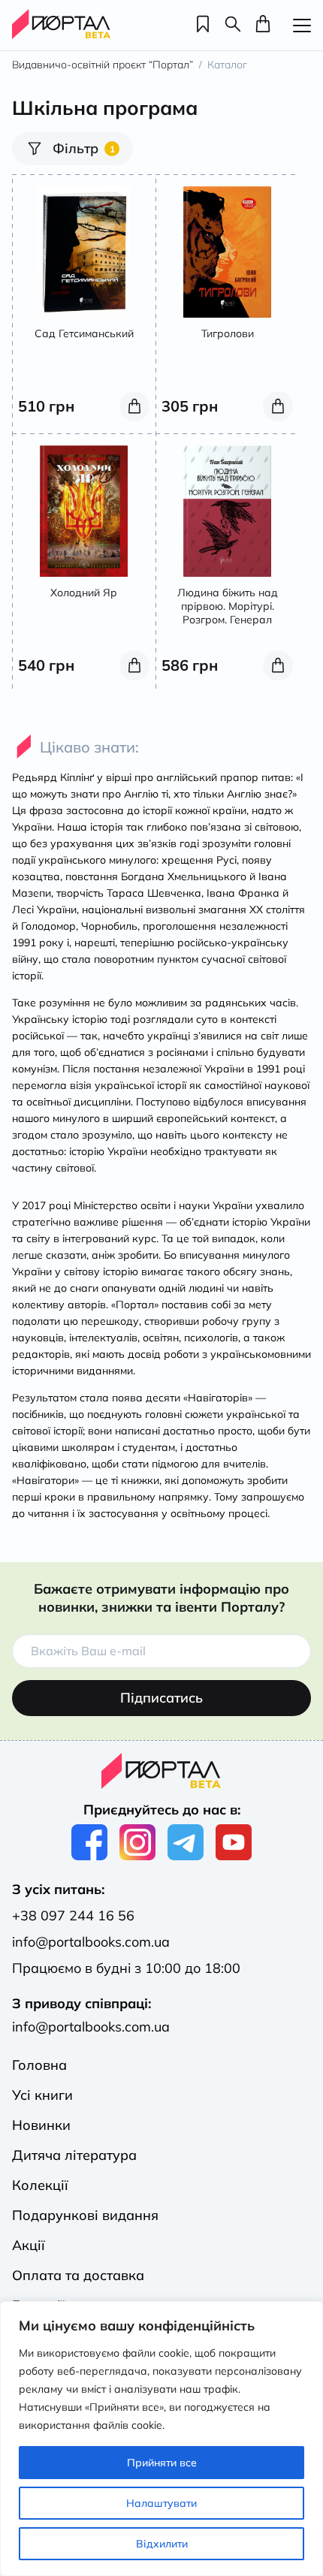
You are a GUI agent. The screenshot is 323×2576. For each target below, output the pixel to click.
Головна (39, 2065)
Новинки (41, 2125)
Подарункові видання (85, 2215)
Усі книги (42, 2095)
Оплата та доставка (78, 2275)
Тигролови (228, 333)
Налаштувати (161, 2503)
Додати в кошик (134, 406)
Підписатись (161, 1698)
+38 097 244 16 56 (73, 1915)
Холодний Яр (84, 593)
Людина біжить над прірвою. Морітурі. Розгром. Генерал (228, 606)
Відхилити (162, 2544)
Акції (29, 2245)
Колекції (40, 2185)
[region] (161, 2439)
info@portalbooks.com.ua (91, 1942)
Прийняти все (162, 2463)
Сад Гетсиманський (84, 333)
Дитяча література (74, 2155)
